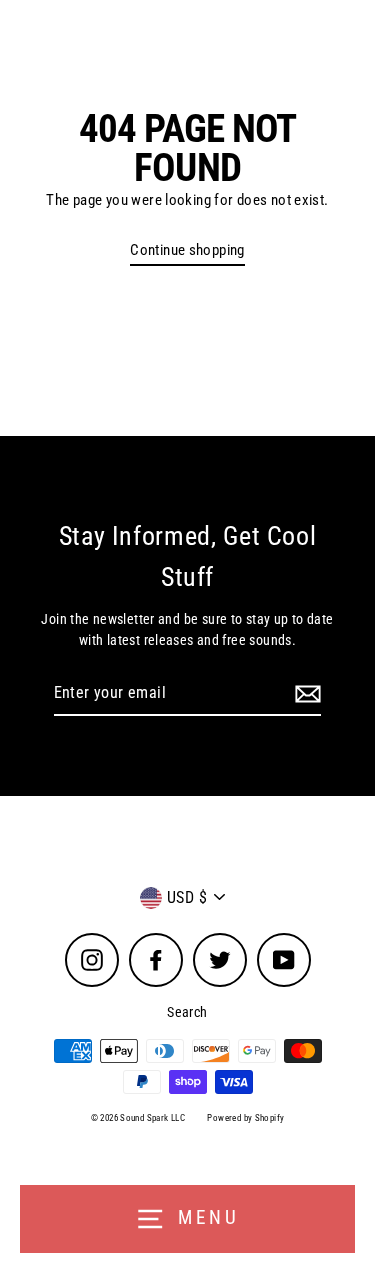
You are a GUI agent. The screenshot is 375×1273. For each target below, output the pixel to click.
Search (187, 1012)
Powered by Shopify (245, 1118)
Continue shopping (187, 250)
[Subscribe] (305, 694)
